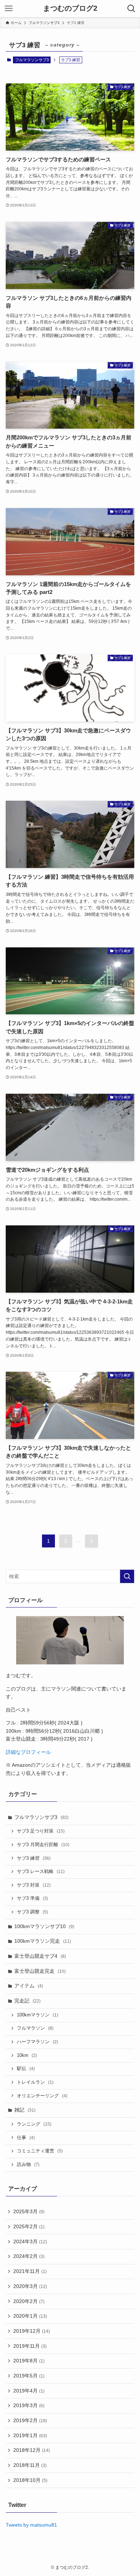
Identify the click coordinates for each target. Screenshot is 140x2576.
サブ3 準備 (32, 1898)
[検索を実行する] (127, 1576)
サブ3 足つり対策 (41, 1831)
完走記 (27, 2001)
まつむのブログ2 (70, 9)
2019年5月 (29, 2376)
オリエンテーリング (42, 2096)
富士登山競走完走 (40, 1971)
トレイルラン (35, 2082)
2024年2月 (29, 2256)
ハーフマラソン (38, 2042)
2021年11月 (30, 2271)
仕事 (26, 2138)
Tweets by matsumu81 (31, 2525)
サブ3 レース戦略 (41, 1872)
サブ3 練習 (34, 1858)
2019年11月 (30, 2346)
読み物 (28, 2165)
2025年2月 (29, 2226)
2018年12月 (32, 2450)
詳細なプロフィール (28, 1752)
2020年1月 (30, 2316)
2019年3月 (29, 2405)
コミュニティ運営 (40, 2151)
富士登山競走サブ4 (40, 1956)
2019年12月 (32, 2331)
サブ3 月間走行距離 (43, 1845)
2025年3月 (29, 2211)
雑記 (25, 2110)
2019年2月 (30, 2420)
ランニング (34, 2124)
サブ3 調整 (32, 1912)
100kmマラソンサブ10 (44, 1926)
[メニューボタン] (9, 9)
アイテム (29, 1986)
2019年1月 (30, 2435)
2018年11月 (30, 2465)
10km (27, 2055)
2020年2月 (29, 2301)
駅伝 (26, 2069)
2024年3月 (30, 2241)
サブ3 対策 (34, 1885)
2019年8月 (29, 2361)
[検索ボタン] (131, 9)
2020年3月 (30, 2286)
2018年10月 (30, 2480)
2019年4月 (29, 2391)
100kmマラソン (38, 2015)
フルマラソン (35, 2028)
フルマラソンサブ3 (32, 60)
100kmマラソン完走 (43, 1941)
